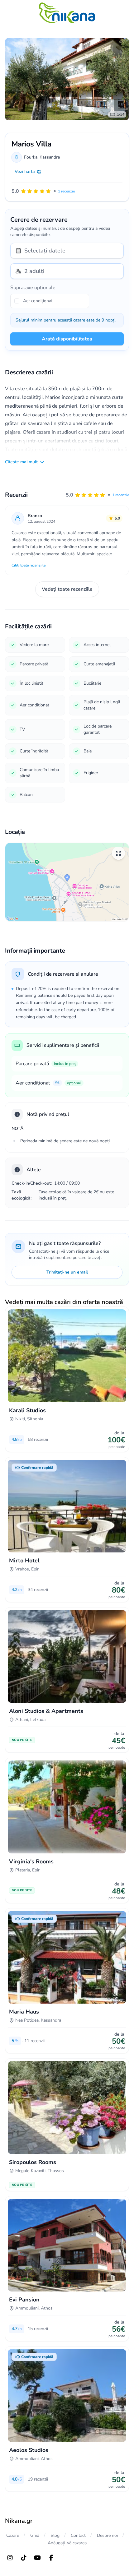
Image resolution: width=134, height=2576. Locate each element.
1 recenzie (121, 495)
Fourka (31, 157)
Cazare (13, 2535)
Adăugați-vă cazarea (67, 2543)
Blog (55, 2535)
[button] (97, 495)
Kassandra (50, 157)
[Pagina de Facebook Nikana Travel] (51, 2558)
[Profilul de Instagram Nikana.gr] (10, 2558)
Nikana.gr (19, 2521)
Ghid (35, 2535)
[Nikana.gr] (67, 13)
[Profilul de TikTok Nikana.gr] (24, 2558)
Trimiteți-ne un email (67, 1272)
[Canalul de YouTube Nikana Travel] (37, 2558)
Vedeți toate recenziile (67, 589)
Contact (78, 2535)
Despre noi (107, 2535)
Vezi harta (25, 171)
